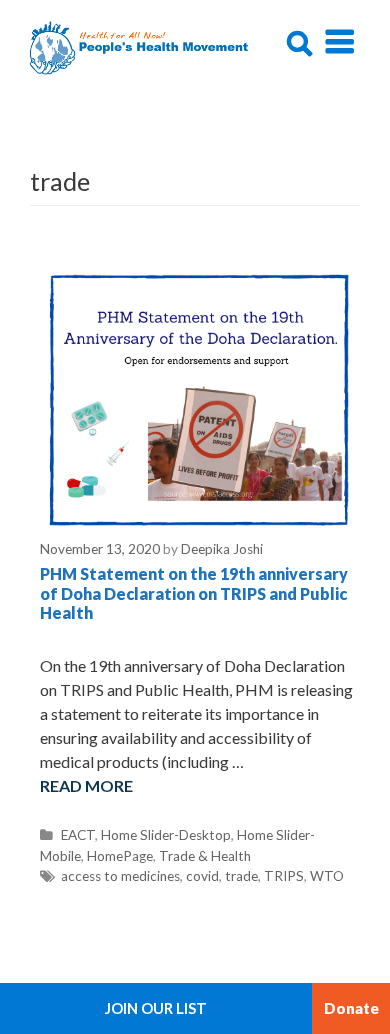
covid (202, 876)
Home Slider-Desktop (166, 835)
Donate (351, 1008)
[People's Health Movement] (141, 45)
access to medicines (120, 876)
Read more (86, 785)
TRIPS (284, 876)
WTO (327, 876)
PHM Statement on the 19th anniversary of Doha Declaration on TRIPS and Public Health (194, 592)
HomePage (120, 856)
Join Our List (156, 1008)
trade (241, 876)
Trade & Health (205, 856)
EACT (78, 835)
